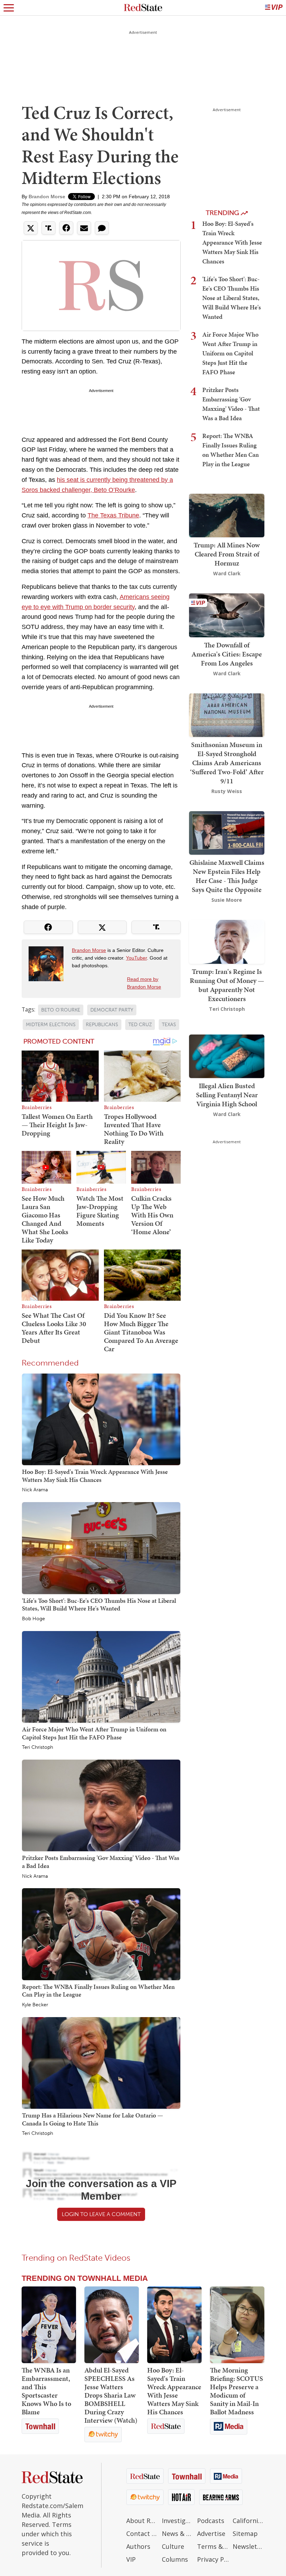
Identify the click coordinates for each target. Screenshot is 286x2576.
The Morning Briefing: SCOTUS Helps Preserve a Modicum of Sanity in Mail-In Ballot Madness (236, 2391)
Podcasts (211, 2521)
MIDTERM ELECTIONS (51, 1025)
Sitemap (245, 2533)
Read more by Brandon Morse (144, 983)
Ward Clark (227, 573)
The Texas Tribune (113, 515)
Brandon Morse (47, 197)
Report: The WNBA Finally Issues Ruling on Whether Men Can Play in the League (98, 1991)
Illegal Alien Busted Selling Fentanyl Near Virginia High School (227, 1095)
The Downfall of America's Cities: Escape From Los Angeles (227, 654)
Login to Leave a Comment (101, 2214)
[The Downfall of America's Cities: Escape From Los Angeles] (227, 615)
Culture (173, 2546)
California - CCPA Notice (249, 2521)
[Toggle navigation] (9, 8)
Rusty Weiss (227, 791)
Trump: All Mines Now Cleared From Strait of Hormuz (227, 554)
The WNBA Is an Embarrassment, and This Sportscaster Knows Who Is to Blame (46, 2391)
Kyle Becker (35, 2005)
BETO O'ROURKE (61, 1010)
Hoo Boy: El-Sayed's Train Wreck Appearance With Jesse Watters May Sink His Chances (95, 1476)
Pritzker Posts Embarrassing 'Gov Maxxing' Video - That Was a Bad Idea (101, 1862)
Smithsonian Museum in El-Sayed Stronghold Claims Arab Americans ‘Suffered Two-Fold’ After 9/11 (227, 763)
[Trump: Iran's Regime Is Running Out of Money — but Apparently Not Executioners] (227, 941)
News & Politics (178, 2533)
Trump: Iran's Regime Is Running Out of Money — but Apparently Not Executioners (227, 985)
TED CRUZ (140, 1025)
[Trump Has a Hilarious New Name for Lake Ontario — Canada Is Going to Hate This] (101, 2062)
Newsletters (249, 2546)
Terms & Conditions (213, 2546)
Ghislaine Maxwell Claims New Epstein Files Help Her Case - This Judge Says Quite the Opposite (227, 876)
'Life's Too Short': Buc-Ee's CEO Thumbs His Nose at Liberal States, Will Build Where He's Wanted (99, 1605)
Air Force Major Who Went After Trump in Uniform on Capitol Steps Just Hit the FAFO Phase (94, 1733)
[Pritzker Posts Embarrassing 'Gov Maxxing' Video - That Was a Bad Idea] (101, 1805)
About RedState (142, 2521)
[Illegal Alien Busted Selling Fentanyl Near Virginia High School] (227, 1056)
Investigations (178, 2521)
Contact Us (142, 2533)
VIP (131, 2559)
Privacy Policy (213, 2559)
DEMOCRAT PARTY (112, 1010)
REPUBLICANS (102, 1025)
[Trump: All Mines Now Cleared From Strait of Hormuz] (227, 515)
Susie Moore (227, 900)
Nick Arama (35, 1490)
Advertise (211, 2533)
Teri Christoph (37, 1747)
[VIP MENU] (274, 8)
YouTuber (136, 958)
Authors (138, 2546)
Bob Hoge (33, 1619)
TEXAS (169, 1025)
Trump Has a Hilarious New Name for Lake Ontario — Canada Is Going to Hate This (93, 2119)
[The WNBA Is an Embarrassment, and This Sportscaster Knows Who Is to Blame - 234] (49, 2325)
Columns (175, 2559)
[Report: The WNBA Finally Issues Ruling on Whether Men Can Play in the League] (101, 1934)
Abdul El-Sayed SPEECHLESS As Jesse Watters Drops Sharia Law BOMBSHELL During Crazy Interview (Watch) (111, 2395)
